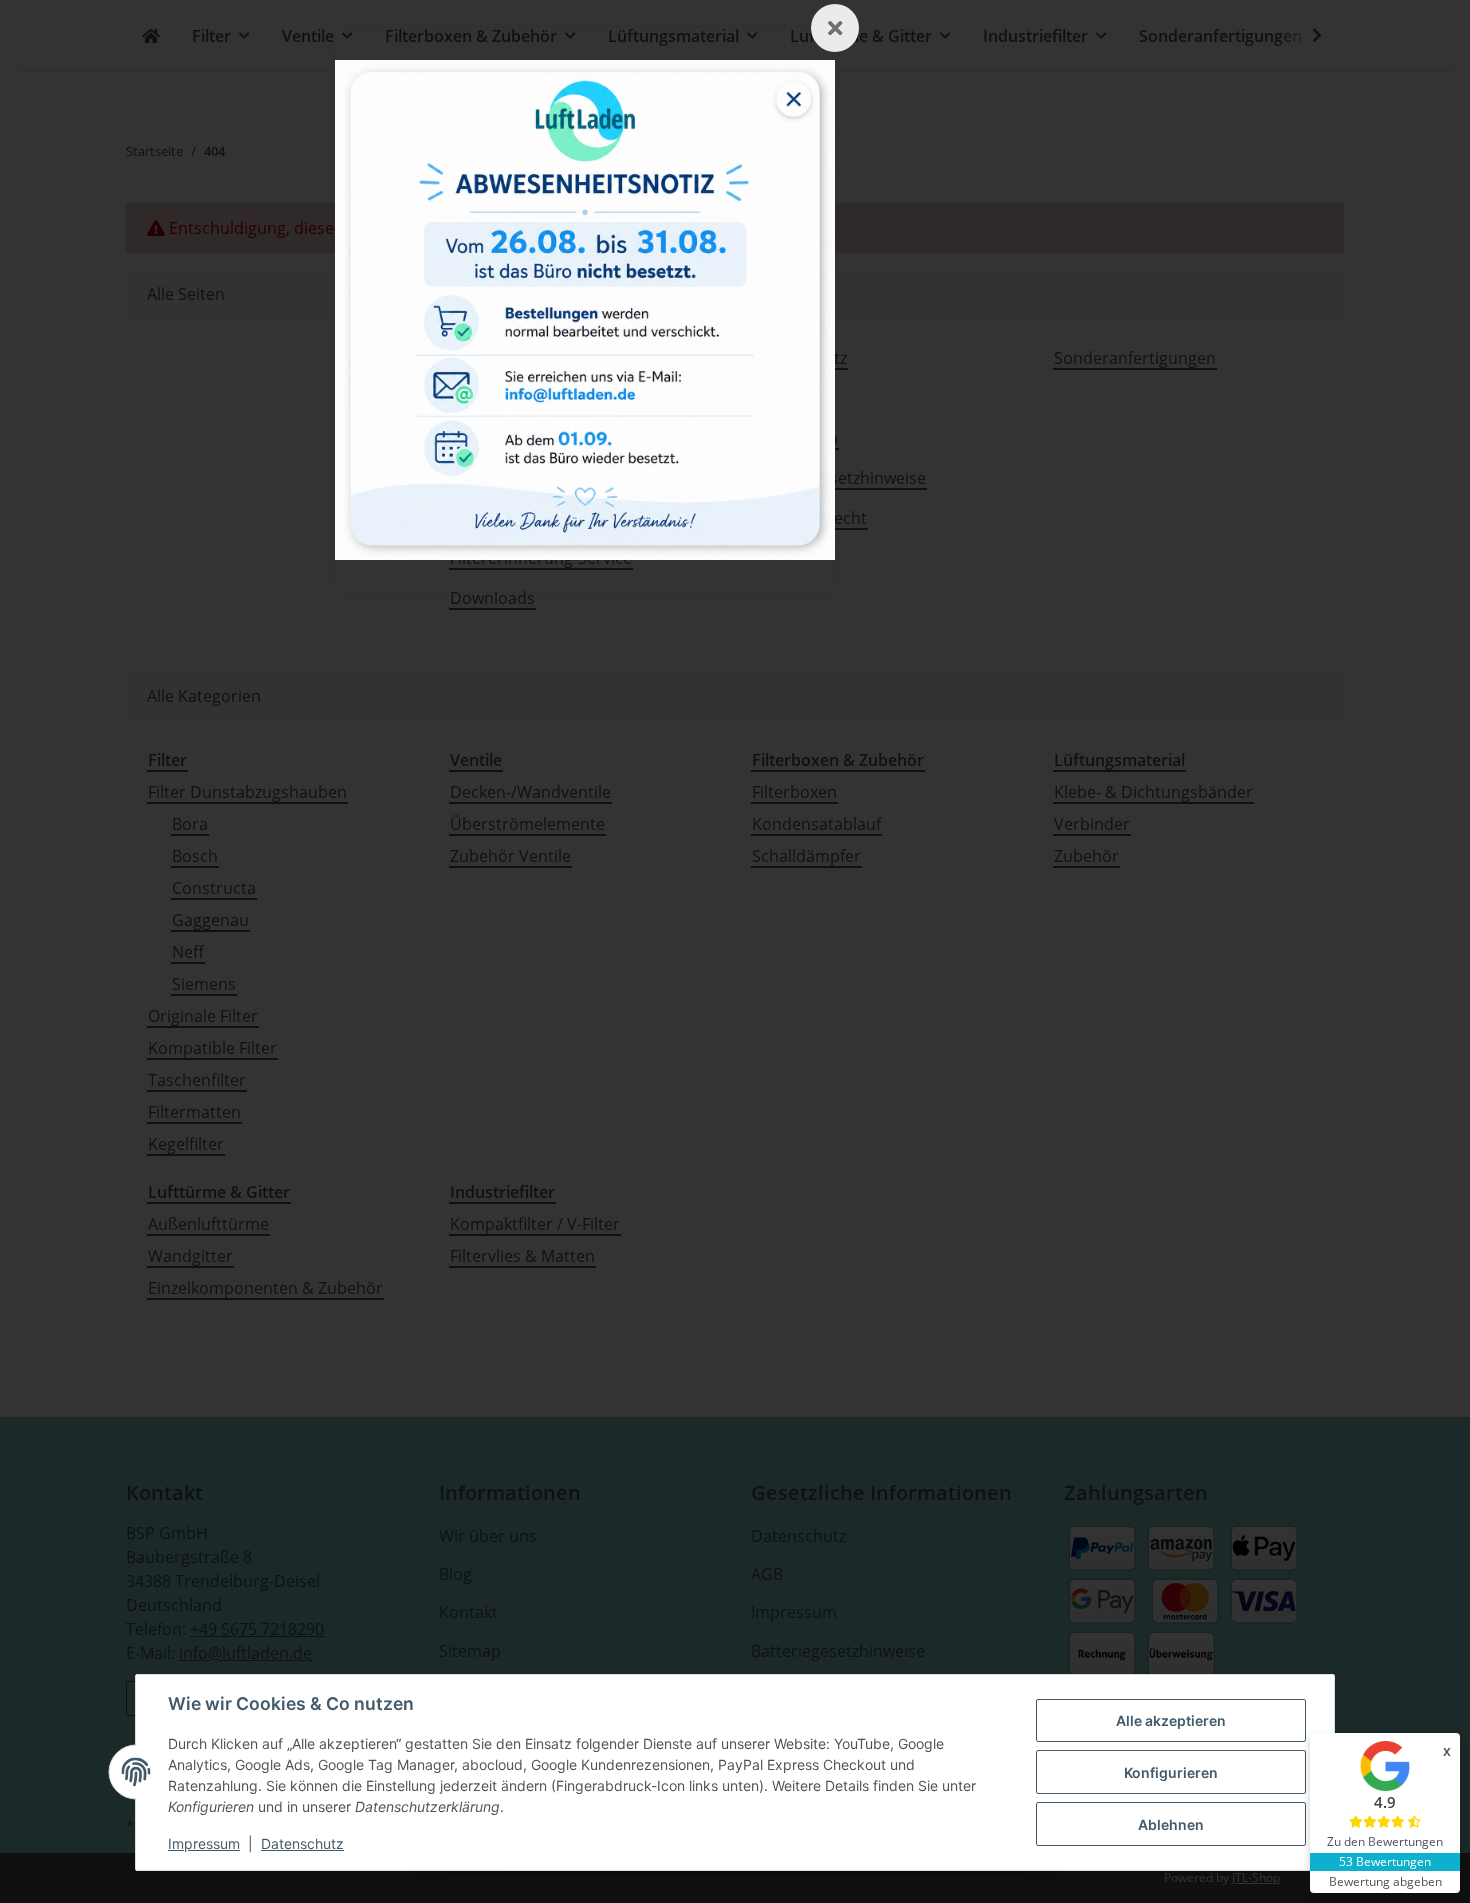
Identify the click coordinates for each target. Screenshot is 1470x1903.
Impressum (204, 1843)
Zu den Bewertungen (1385, 1841)
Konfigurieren (1171, 1772)
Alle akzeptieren (1171, 1720)
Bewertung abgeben (1385, 1881)
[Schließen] (835, 28)
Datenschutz (302, 1843)
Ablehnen (1171, 1824)
